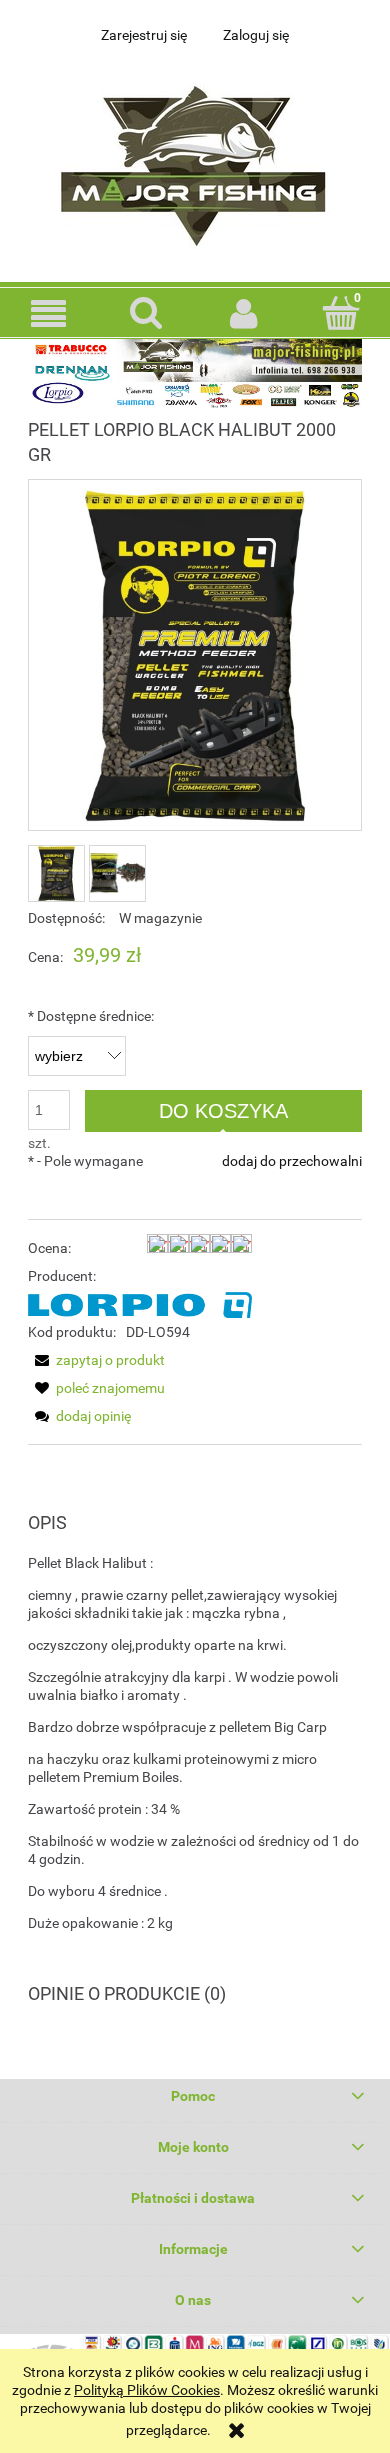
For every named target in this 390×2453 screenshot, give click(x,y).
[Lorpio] (140, 1304)
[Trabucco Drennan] (195, 372)
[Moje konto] (244, 313)
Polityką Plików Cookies (147, 2390)
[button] (49, 313)
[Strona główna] (195, 160)
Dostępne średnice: (91, 1016)
